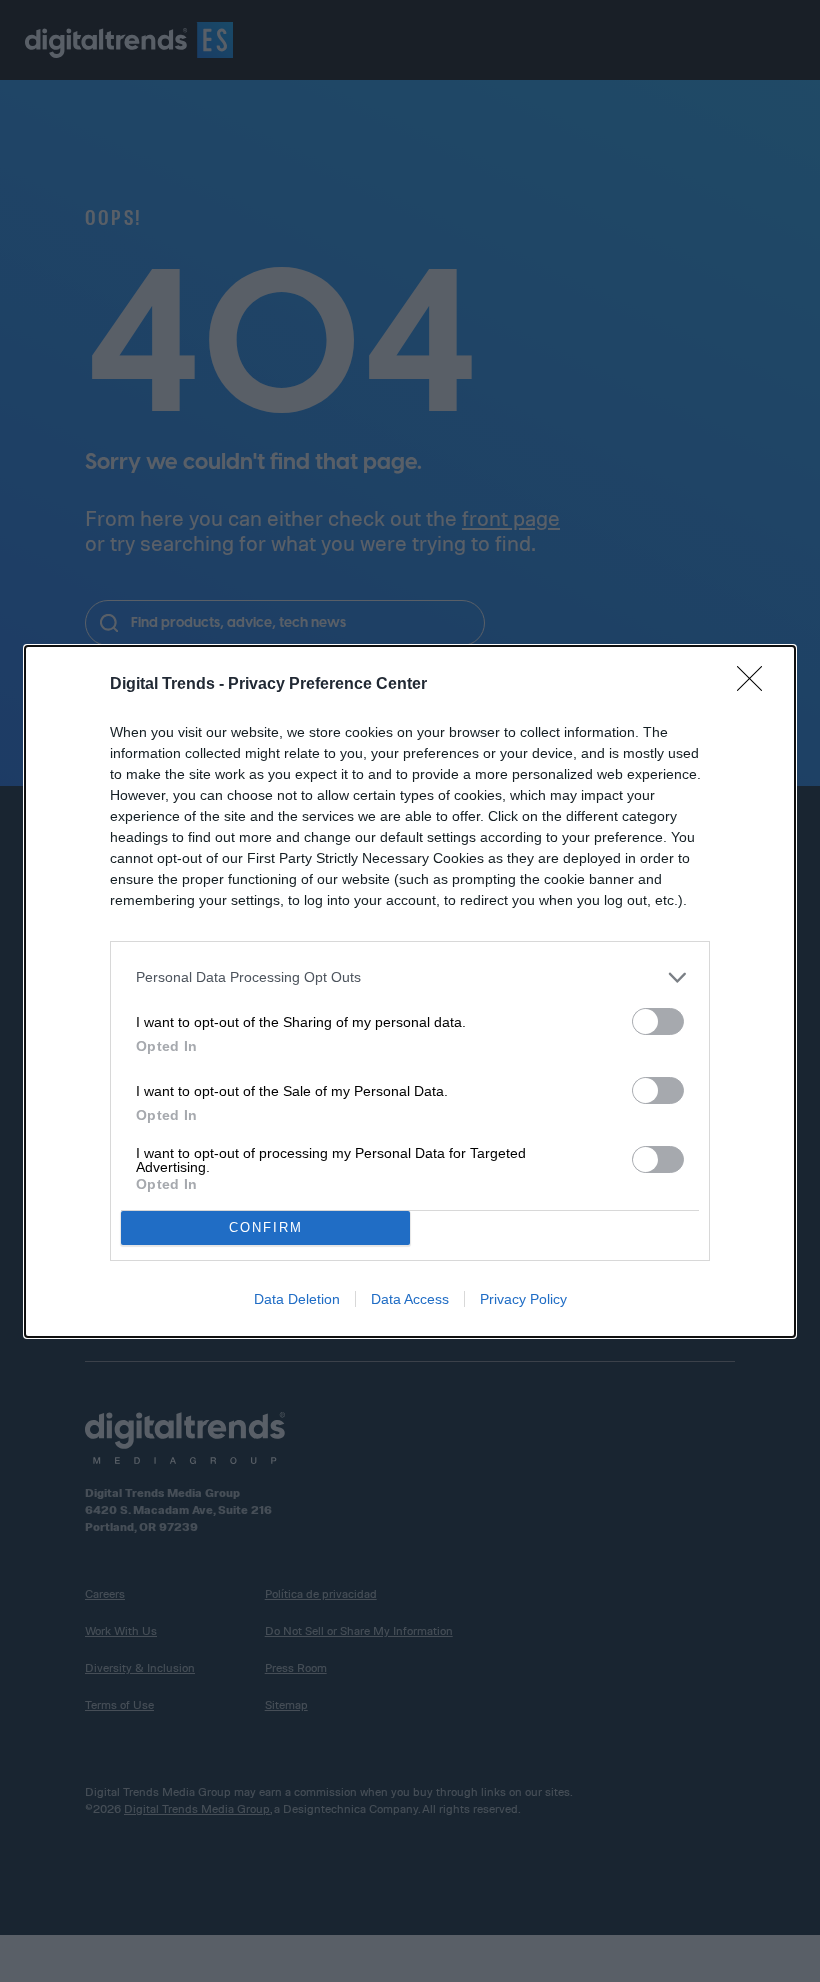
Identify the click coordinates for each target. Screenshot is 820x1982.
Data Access (410, 1299)
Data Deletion (297, 1299)
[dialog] (410, 991)
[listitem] (410, 977)
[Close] (756, 685)
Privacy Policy (523, 1299)
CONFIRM (266, 1227)
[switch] (658, 1021)
